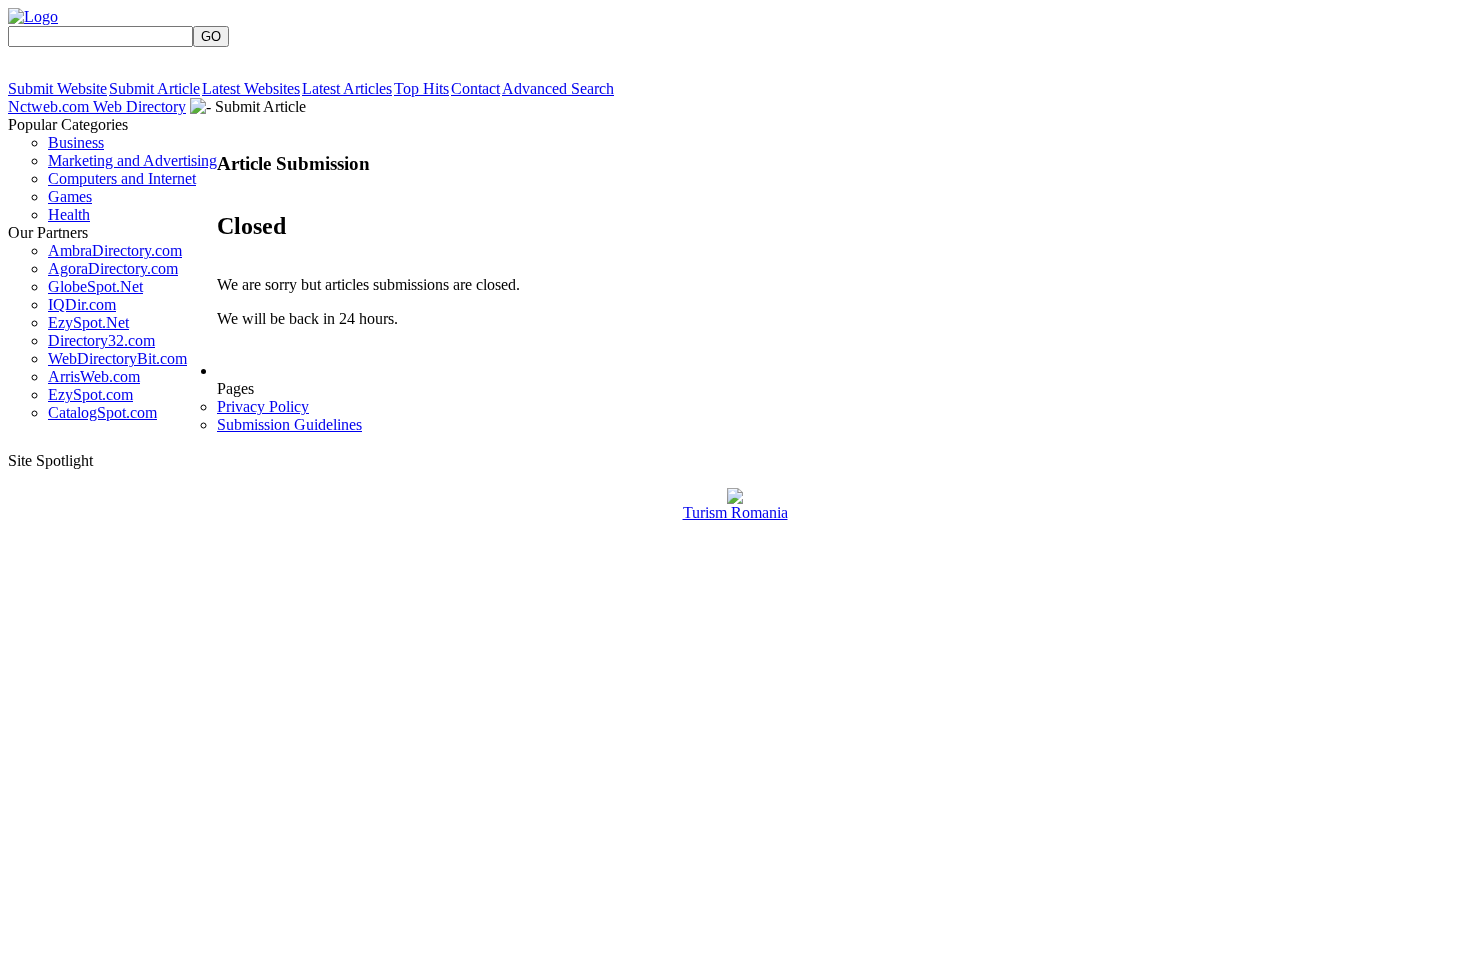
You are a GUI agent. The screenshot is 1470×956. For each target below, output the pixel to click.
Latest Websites (251, 88)
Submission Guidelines (289, 424)
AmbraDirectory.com (115, 250)
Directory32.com (101, 340)
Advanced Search (558, 88)
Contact (475, 88)
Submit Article (154, 88)
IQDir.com (82, 304)
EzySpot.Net (88, 322)
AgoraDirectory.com (113, 268)
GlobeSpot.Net (95, 286)
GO (211, 36)
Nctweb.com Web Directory (97, 106)
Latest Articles (347, 88)
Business (76, 142)
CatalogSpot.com (102, 412)
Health (69, 214)
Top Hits (421, 88)
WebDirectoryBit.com (117, 358)
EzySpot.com (90, 394)
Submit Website (57, 88)
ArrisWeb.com (94, 376)
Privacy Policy (263, 406)
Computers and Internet (122, 178)
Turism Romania (735, 512)
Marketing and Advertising (132, 160)
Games (70, 196)
